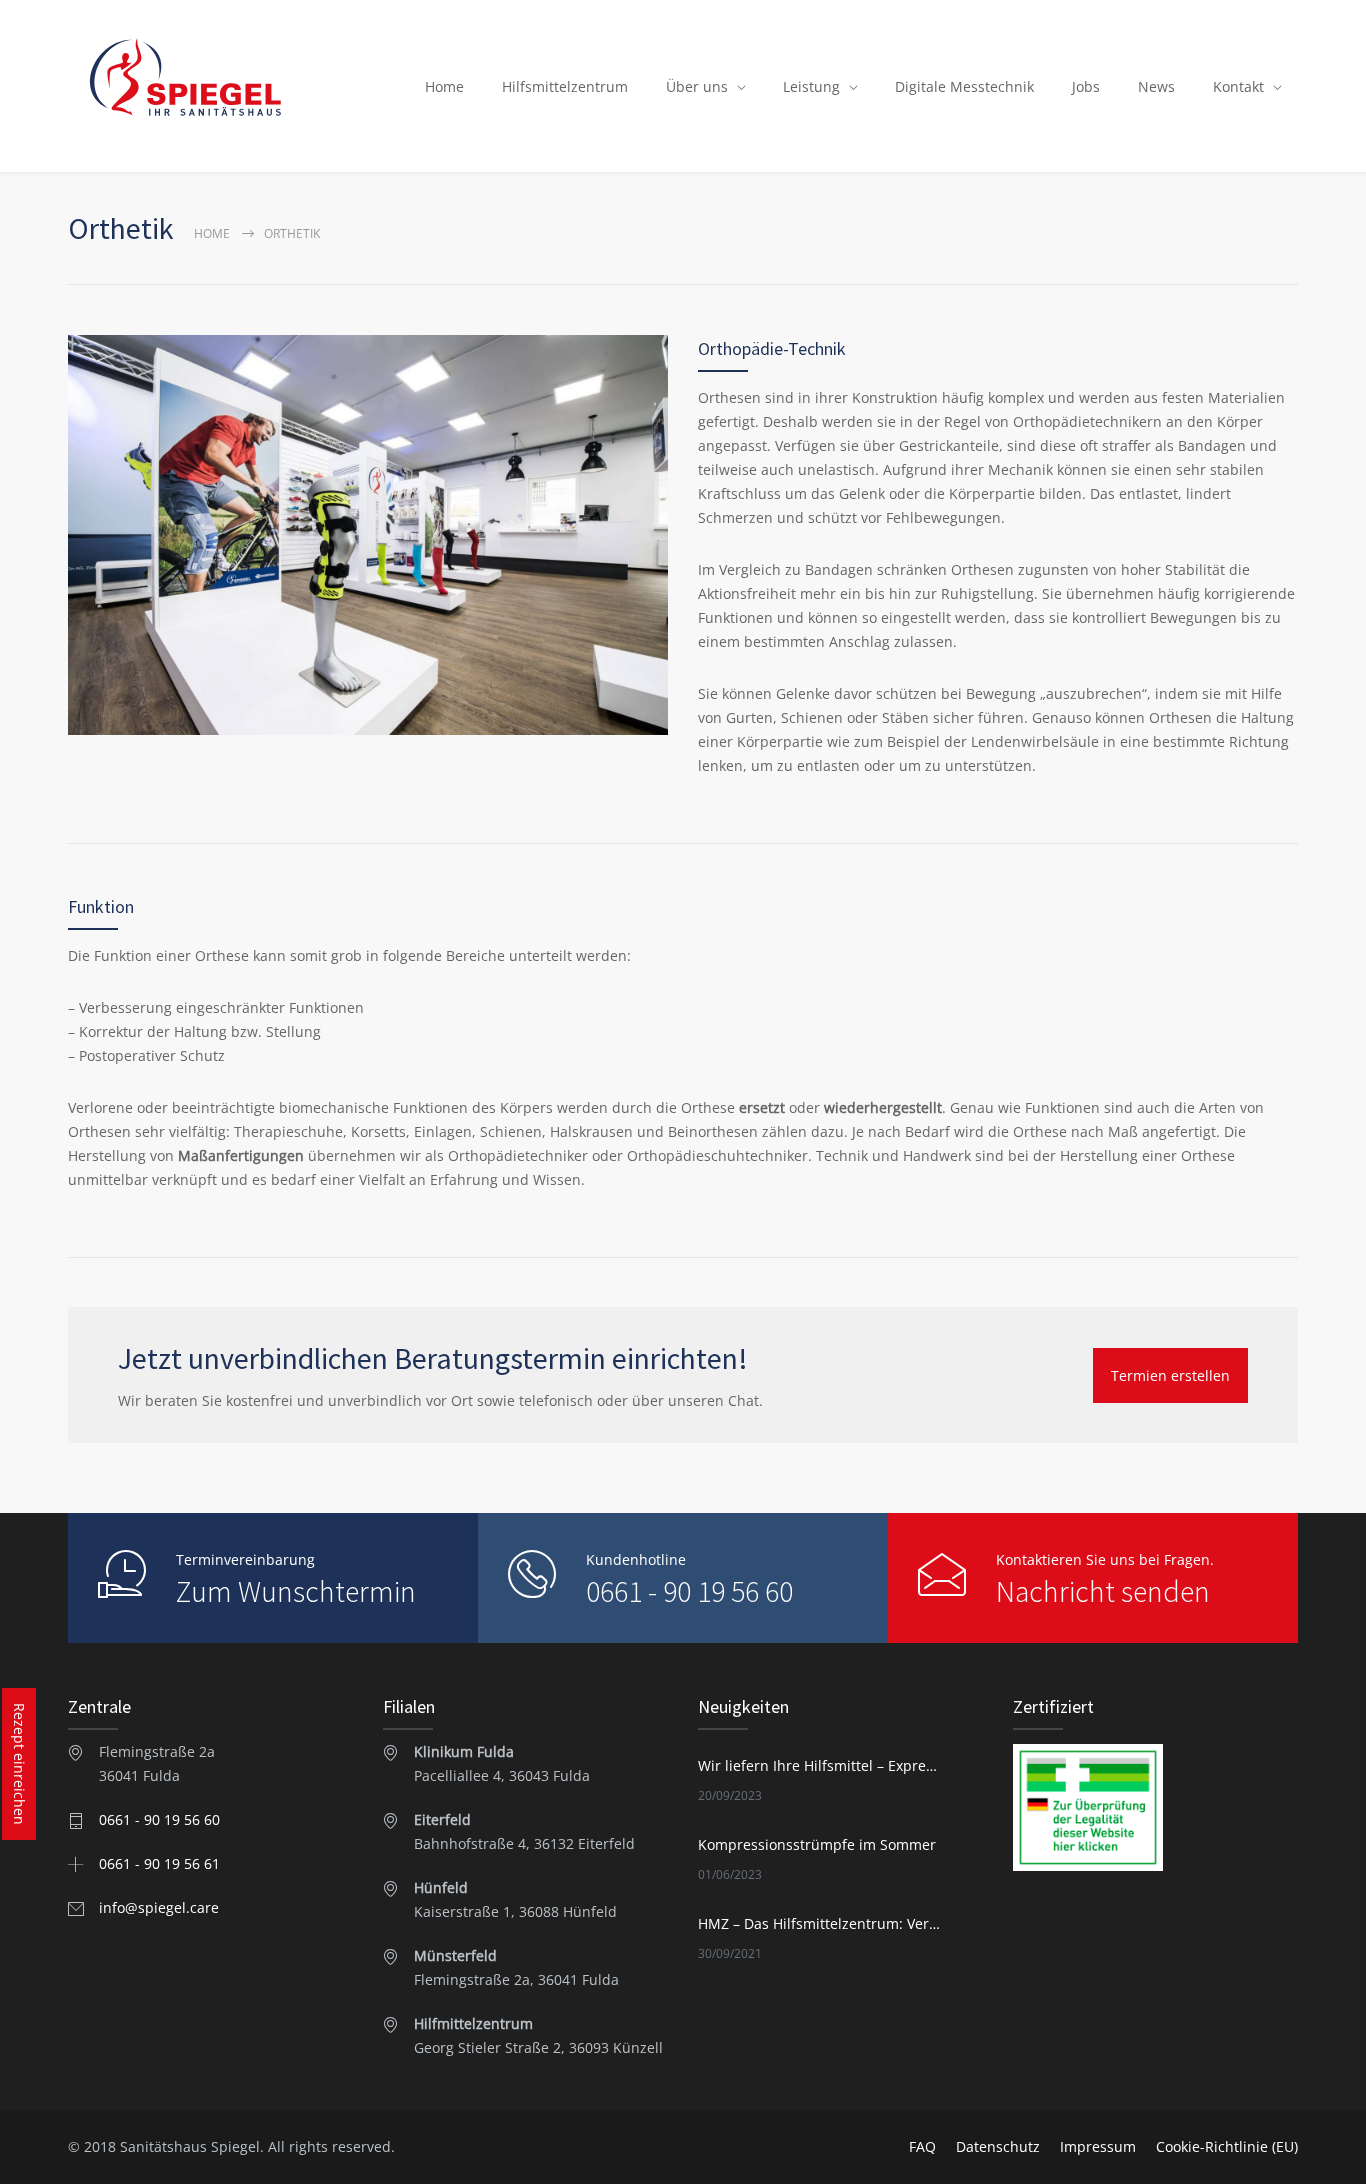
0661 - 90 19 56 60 (689, 1591)
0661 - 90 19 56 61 (159, 1863)
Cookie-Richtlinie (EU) (1227, 2146)
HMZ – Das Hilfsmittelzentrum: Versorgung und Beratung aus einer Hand (819, 1923)
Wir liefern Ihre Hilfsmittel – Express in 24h (819, 1765)
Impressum (1098, 2146)
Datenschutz (998, 2146)
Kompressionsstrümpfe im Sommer (817, 1844)
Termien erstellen (1170, 1375)
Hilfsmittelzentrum (565, 86)
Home (444, 86)
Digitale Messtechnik (964, 86)
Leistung (811, 86)
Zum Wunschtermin (296, 1591)
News (1156, 86)
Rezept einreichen (19, 1764)
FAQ (922, 2146)
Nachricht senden (1103, 1591)
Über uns (697, 86)
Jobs (1086, 86)
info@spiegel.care (159, 1907)
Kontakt (1238, 86)
